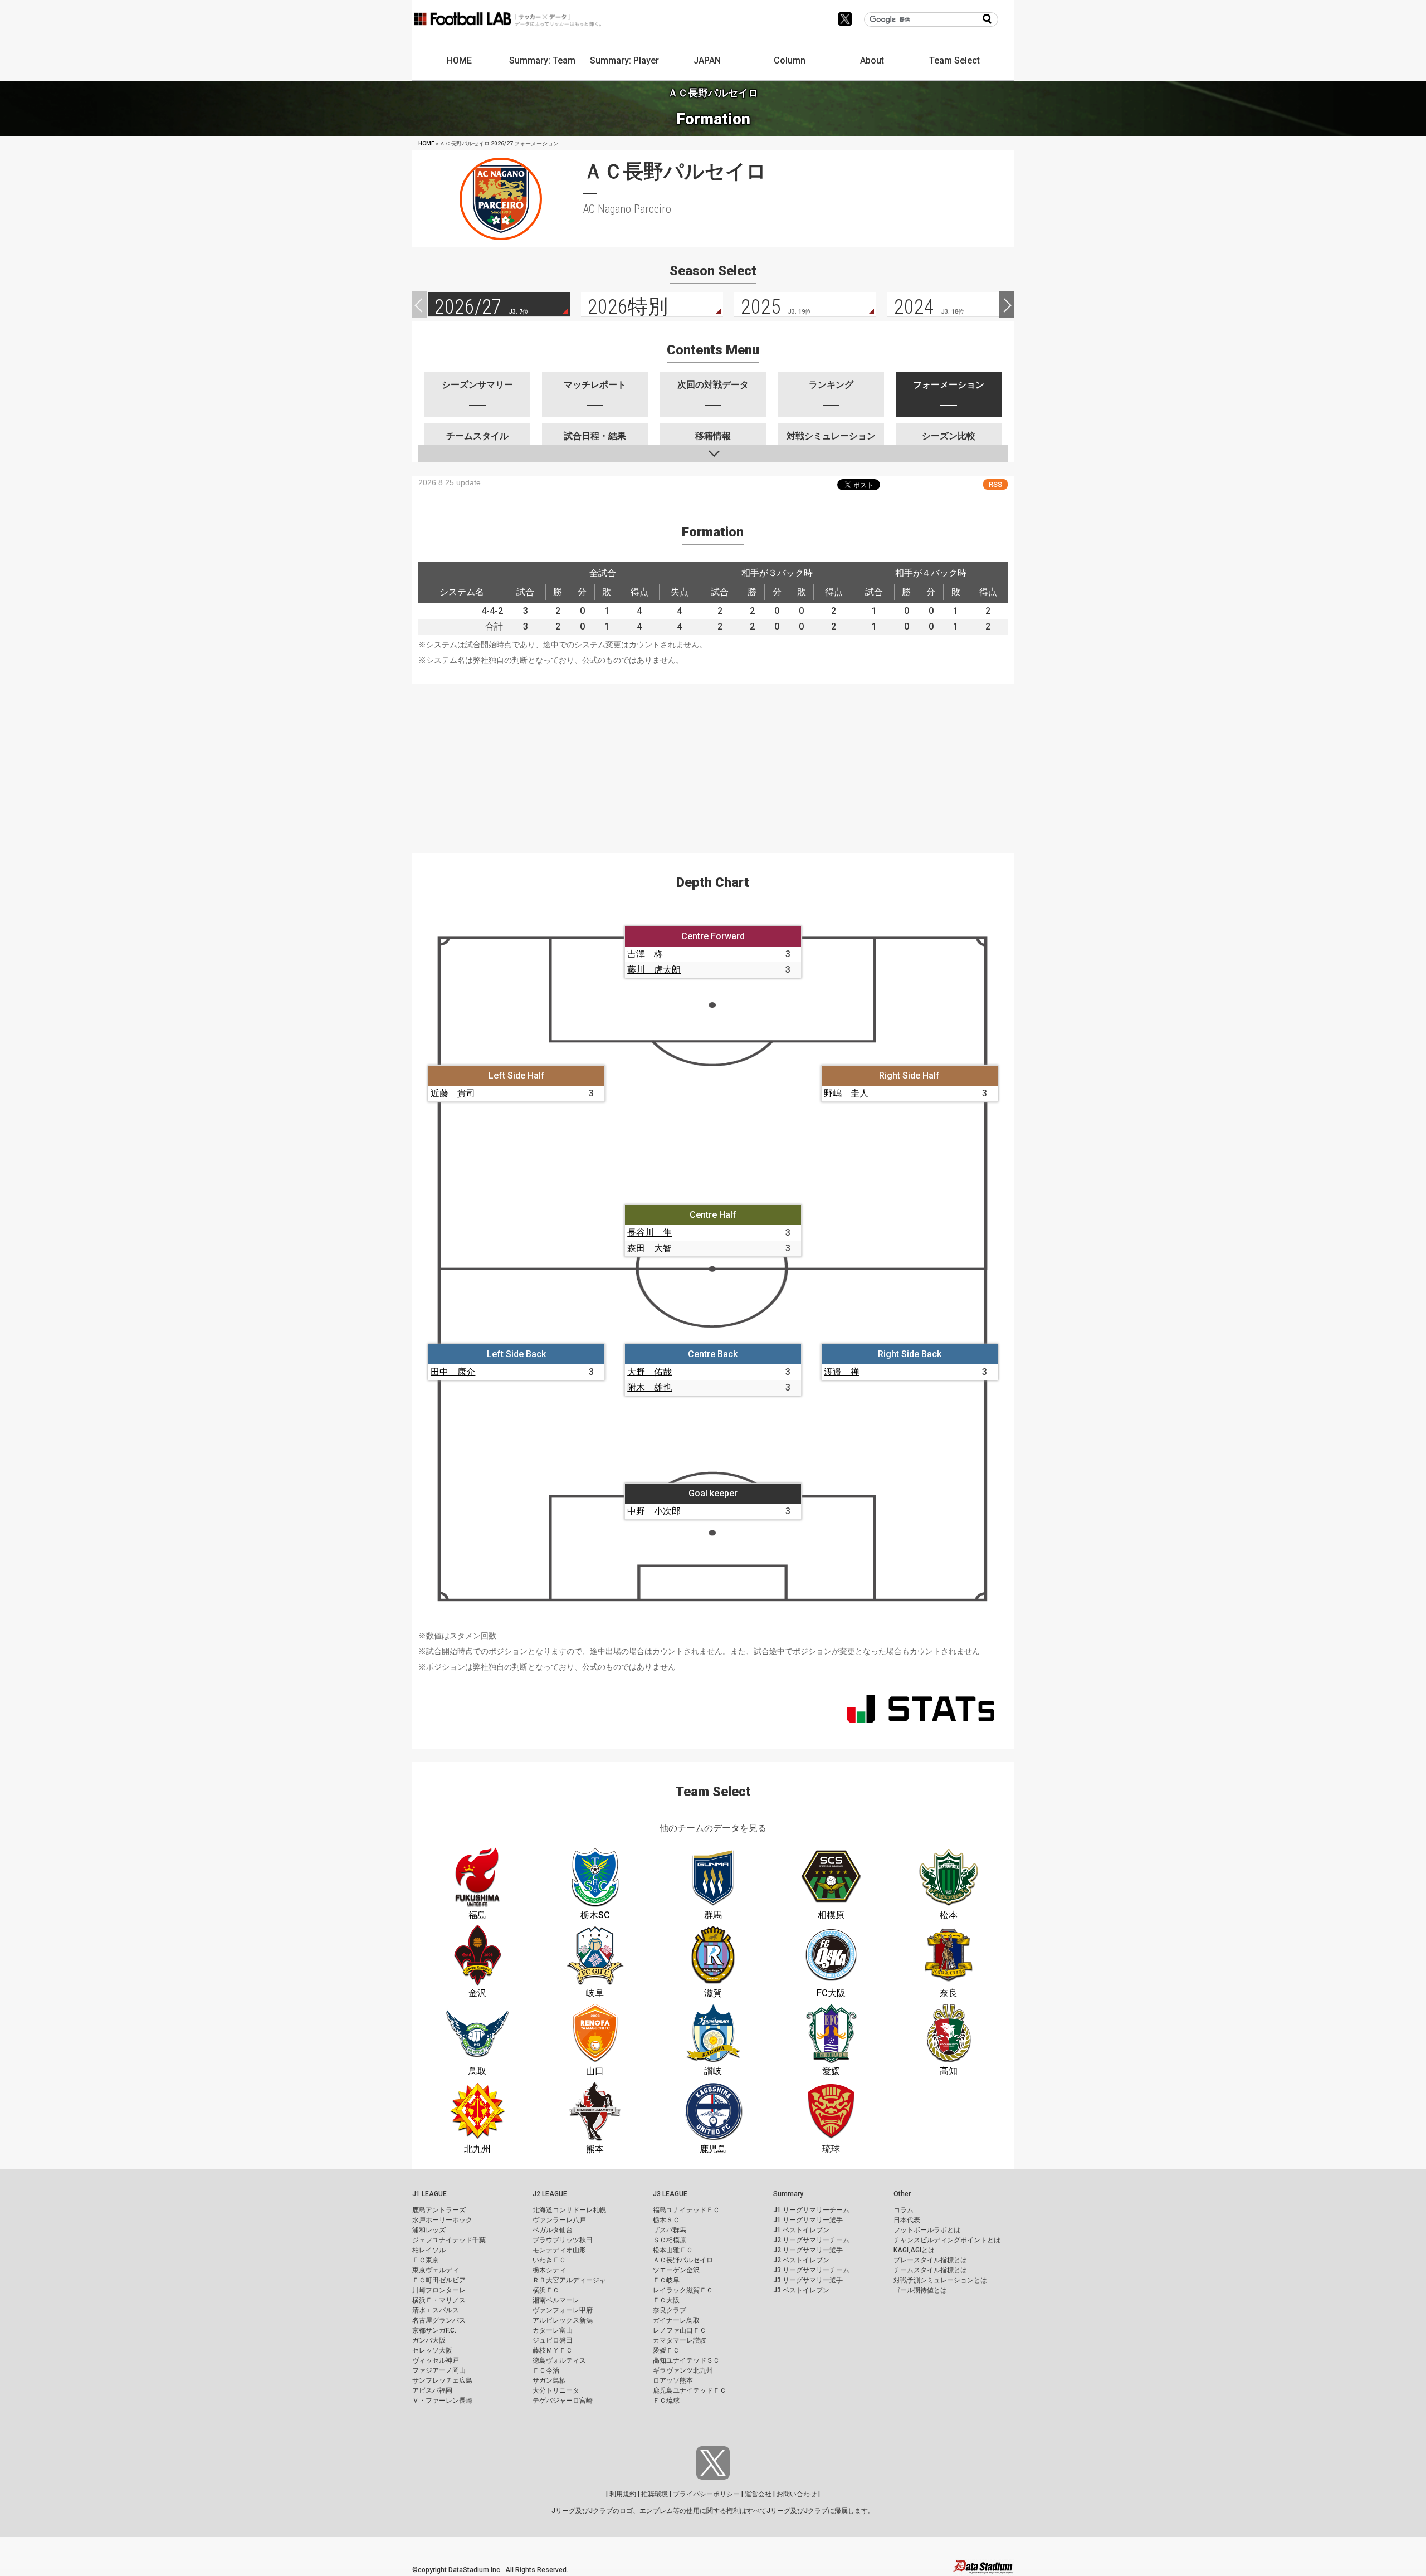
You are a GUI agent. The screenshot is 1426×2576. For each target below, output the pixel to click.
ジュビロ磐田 (553, 2340)
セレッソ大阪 (432, 2350)
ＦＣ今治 (546, 2370)
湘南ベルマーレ (556, 2300)
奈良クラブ (670, 2310)
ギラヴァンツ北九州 (683, 2370)
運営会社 (758, 2494)
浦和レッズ (429, 2230)
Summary (788, 2194)
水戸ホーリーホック (442, 2220)
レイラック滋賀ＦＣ (683, 2290)
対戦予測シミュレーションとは (940, 2280)
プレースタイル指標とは (930, 2260)
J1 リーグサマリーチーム (811, 2210)
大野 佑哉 (649, 1372)
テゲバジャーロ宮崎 (563, 2401)
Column (790, 60)
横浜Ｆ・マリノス (439, 2300)
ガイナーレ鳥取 (676, 2320)
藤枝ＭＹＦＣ (553, 2350)
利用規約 (623, 2494)
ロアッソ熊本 (673, 2380)
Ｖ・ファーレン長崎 (442, 2401)
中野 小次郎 (654, 1511)
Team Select (954, 60)
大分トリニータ (556, 2390)
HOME (459, 60)
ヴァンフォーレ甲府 (563, 2310)
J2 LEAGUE (550, 2194)
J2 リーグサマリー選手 (808, 2250)
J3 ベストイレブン (801, 2290)
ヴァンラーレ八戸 (559, 2220)
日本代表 (907, 2220)
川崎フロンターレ (439, 2290)
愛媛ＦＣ (666, 2350)
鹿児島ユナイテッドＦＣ (690, 2390)
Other (902, 2194)
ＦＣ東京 (426, 2260)
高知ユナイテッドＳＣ (686, 2360)
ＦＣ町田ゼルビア (439, 2280)
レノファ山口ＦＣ (680, 2330)
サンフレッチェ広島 (442, 2380)
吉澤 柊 (645, 954)
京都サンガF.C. (434, 2330)
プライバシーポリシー (706, 2494)
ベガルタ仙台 (553, 2230)
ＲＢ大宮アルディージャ (569, 2280)
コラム (904, 2210)
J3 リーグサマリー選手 (808, 2280)
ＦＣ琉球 (666, 2401)
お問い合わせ (797, 2494)
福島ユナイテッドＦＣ (686, 2210)
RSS (995, 484)
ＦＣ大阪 (666, 2300)
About (872, 60)
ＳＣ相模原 (670, 2240)
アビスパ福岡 (432, 2390)
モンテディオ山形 (559, 2250)
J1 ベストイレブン (801, 2230)
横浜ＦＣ (546, 2290)
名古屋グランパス (439, 2320)
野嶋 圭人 (846, 1093)
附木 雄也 (649, 1387)
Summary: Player (624, 60)
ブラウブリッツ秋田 (563, 2240)
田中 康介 (453, 1372)
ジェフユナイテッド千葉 (449, 2240)
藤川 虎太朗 (654, 970)
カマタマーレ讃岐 (680, 2340)
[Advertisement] (713, 762)
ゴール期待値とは (920, 2290)
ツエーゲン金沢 (676, 2270)
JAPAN (707, 60)
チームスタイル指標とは (930, 2270)
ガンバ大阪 (429, 2340)
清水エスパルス (436, 2310)
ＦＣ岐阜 (666, 2280)
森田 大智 (649, 1248)
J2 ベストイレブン (801, 2260)
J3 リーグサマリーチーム (811, 2270)
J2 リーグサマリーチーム (811, 2240)
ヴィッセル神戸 (436, 2360)
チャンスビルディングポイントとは (947, 2240)
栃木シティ (549, 2270)
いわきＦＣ (549, 2260)
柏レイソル (429, 2250)
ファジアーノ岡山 (439, 2370)
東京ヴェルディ (436, 2270)
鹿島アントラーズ (439, 2210)
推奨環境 (655, 2494)
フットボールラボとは (927, 2230)
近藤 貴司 (453, 1093)
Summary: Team (542, 60)
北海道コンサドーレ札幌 (569, 2210)
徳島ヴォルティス (559, 2360)
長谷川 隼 (649, 1233)
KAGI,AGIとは (914, 2250)
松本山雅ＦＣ (673, 2250)
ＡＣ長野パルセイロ (683, 2260)
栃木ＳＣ (666, 2220)
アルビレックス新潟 (563, 2320)
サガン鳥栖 (549, 2380)
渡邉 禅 (842, 1372)
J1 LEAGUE (429, 2194)
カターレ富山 (553, 2330)
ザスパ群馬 (670, 2230)
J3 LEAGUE (670, 2194)
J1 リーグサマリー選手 (808, 2220)
